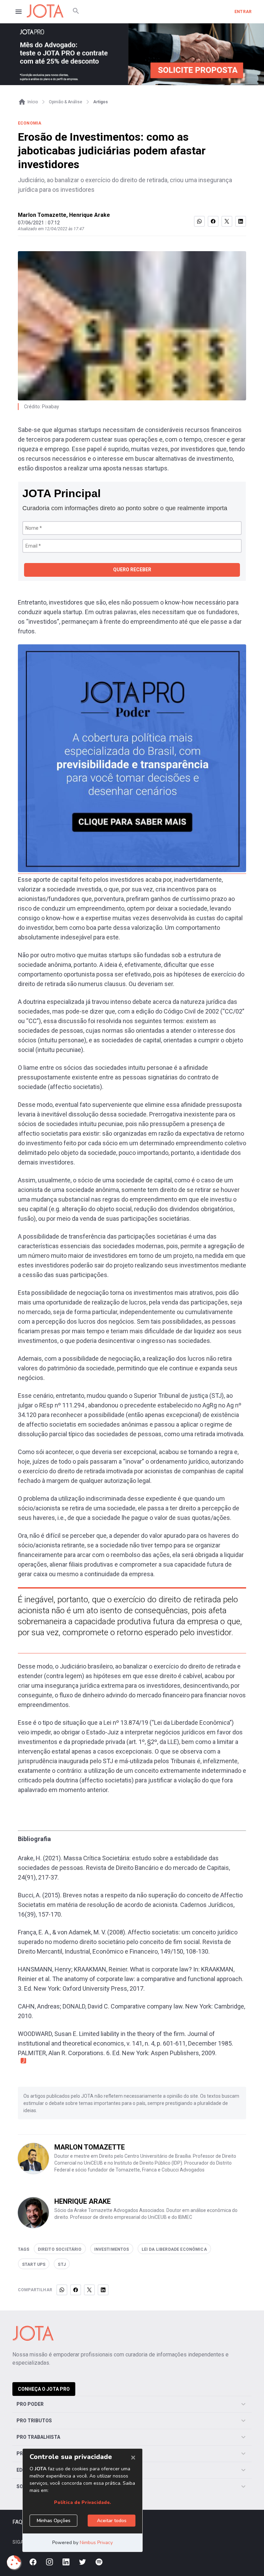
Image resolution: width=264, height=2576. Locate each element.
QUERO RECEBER (132, 570)
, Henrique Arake (88, 215)
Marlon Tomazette (42, 215)
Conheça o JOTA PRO (44, 2389)
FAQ (17, 2522)
